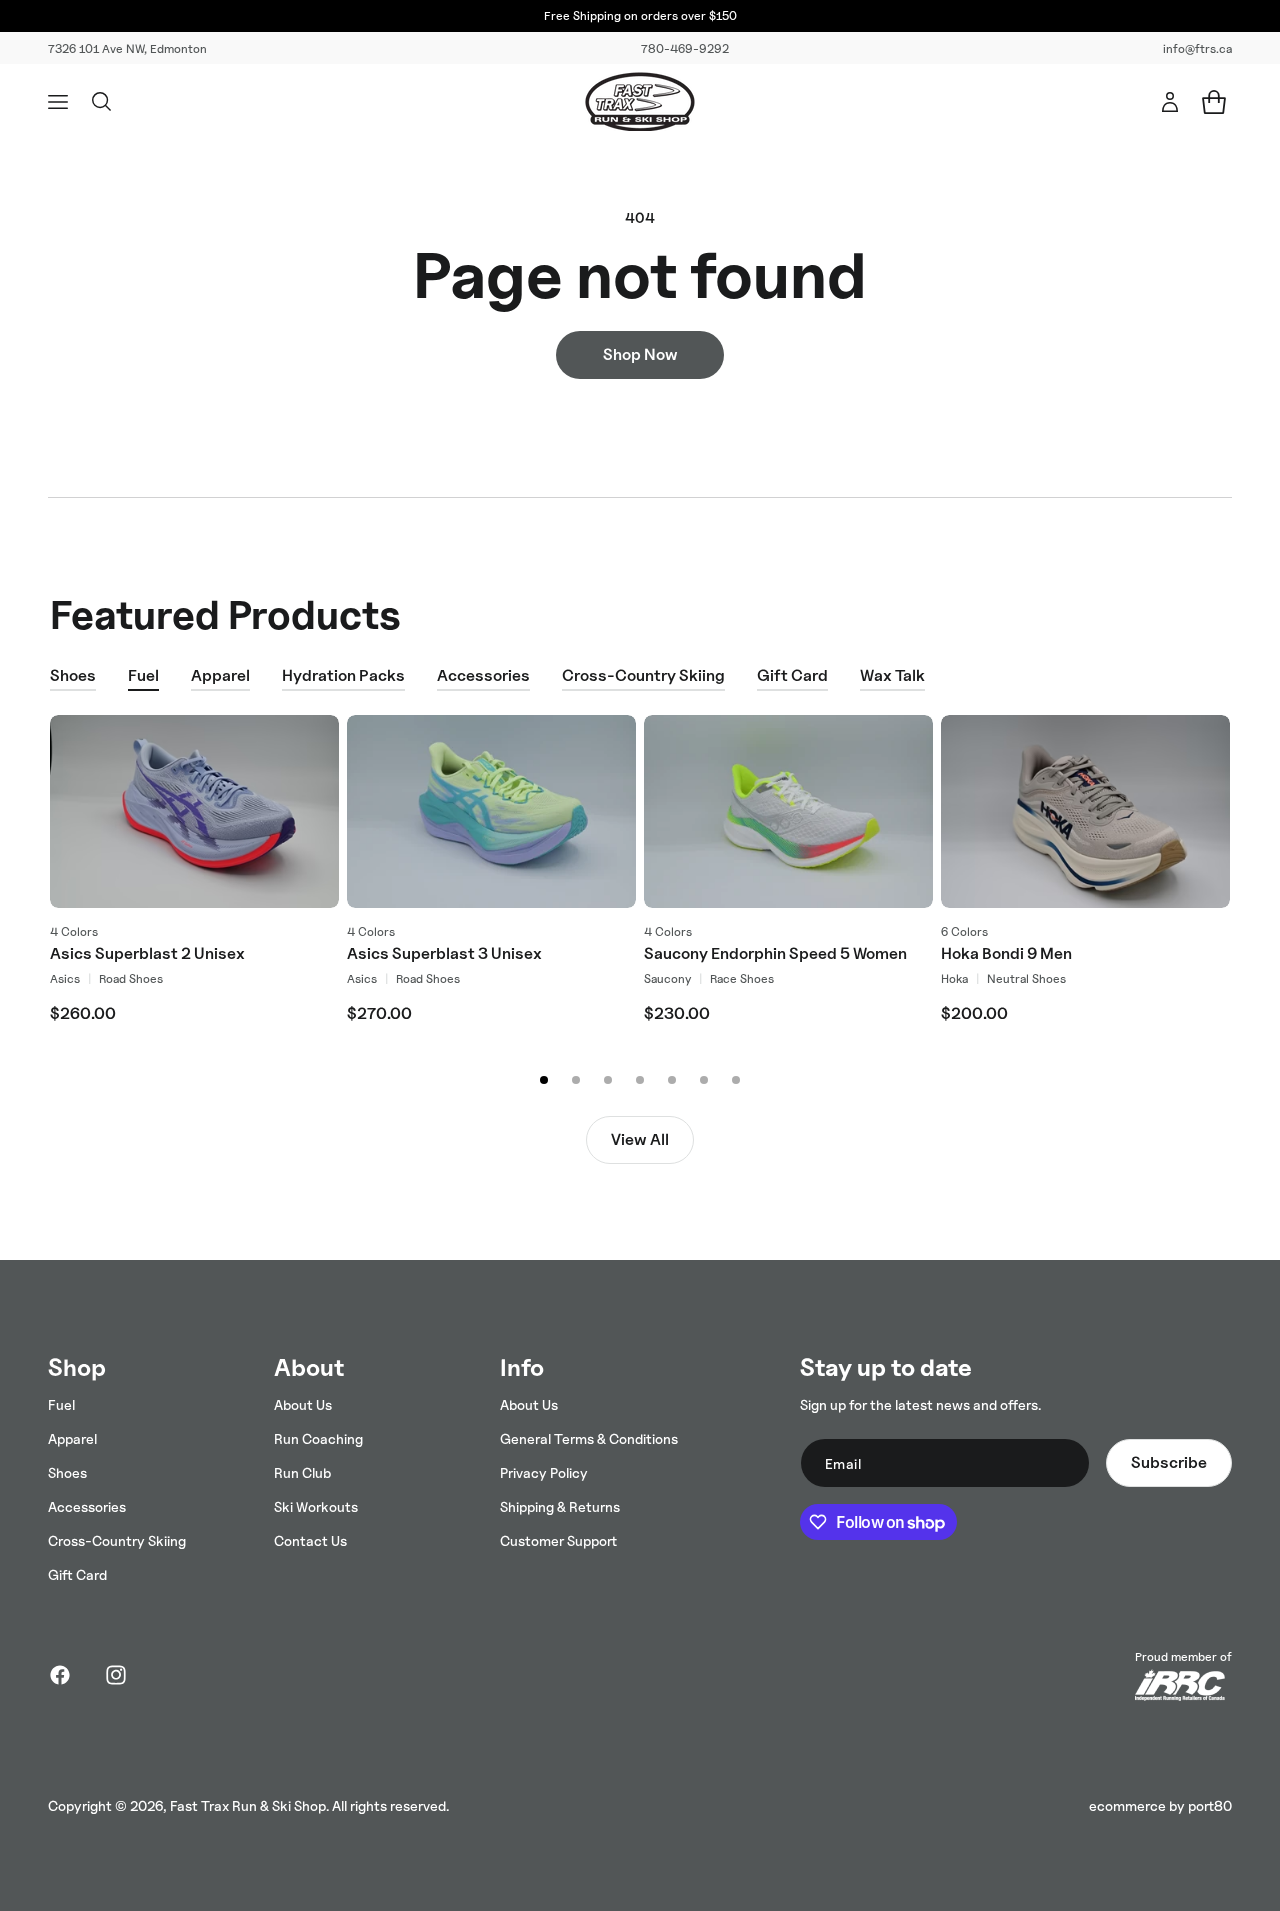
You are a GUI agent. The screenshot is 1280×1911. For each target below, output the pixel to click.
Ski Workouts (316, 1506)
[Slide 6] (704, 1080)
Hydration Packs (343, 675)
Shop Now (640, 354)
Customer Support (558, 1540)
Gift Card (792, 675)
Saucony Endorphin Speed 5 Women (775, 953)
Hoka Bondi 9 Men (1006, 953)
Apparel (220, 675)
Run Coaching (318, 1438)
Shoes (73, 675)
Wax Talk (892, 675)
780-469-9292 (685, 48)
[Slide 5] (672, 1080)
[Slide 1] (544, 1080)
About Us (303, 1404)
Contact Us (310, 1540)
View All (640, 1139)
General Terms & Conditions (589, 1438)
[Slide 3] (608, 1080)
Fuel (143, 675)
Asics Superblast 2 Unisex (147, 953)
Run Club (302, 1472)
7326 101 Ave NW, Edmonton (127, 48)
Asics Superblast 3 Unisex (444, 953)
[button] (58, 102)
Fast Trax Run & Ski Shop (248, 1805)
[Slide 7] (736, 1080)
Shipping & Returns (560, 1506)
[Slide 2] (576, 1080)
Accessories (483, 675)
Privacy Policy (544, 1472)
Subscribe (1169, 1462)
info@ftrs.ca (1197, 48)
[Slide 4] (640, 1080)
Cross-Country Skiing (643, 675)
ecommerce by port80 (1160, 1805)
